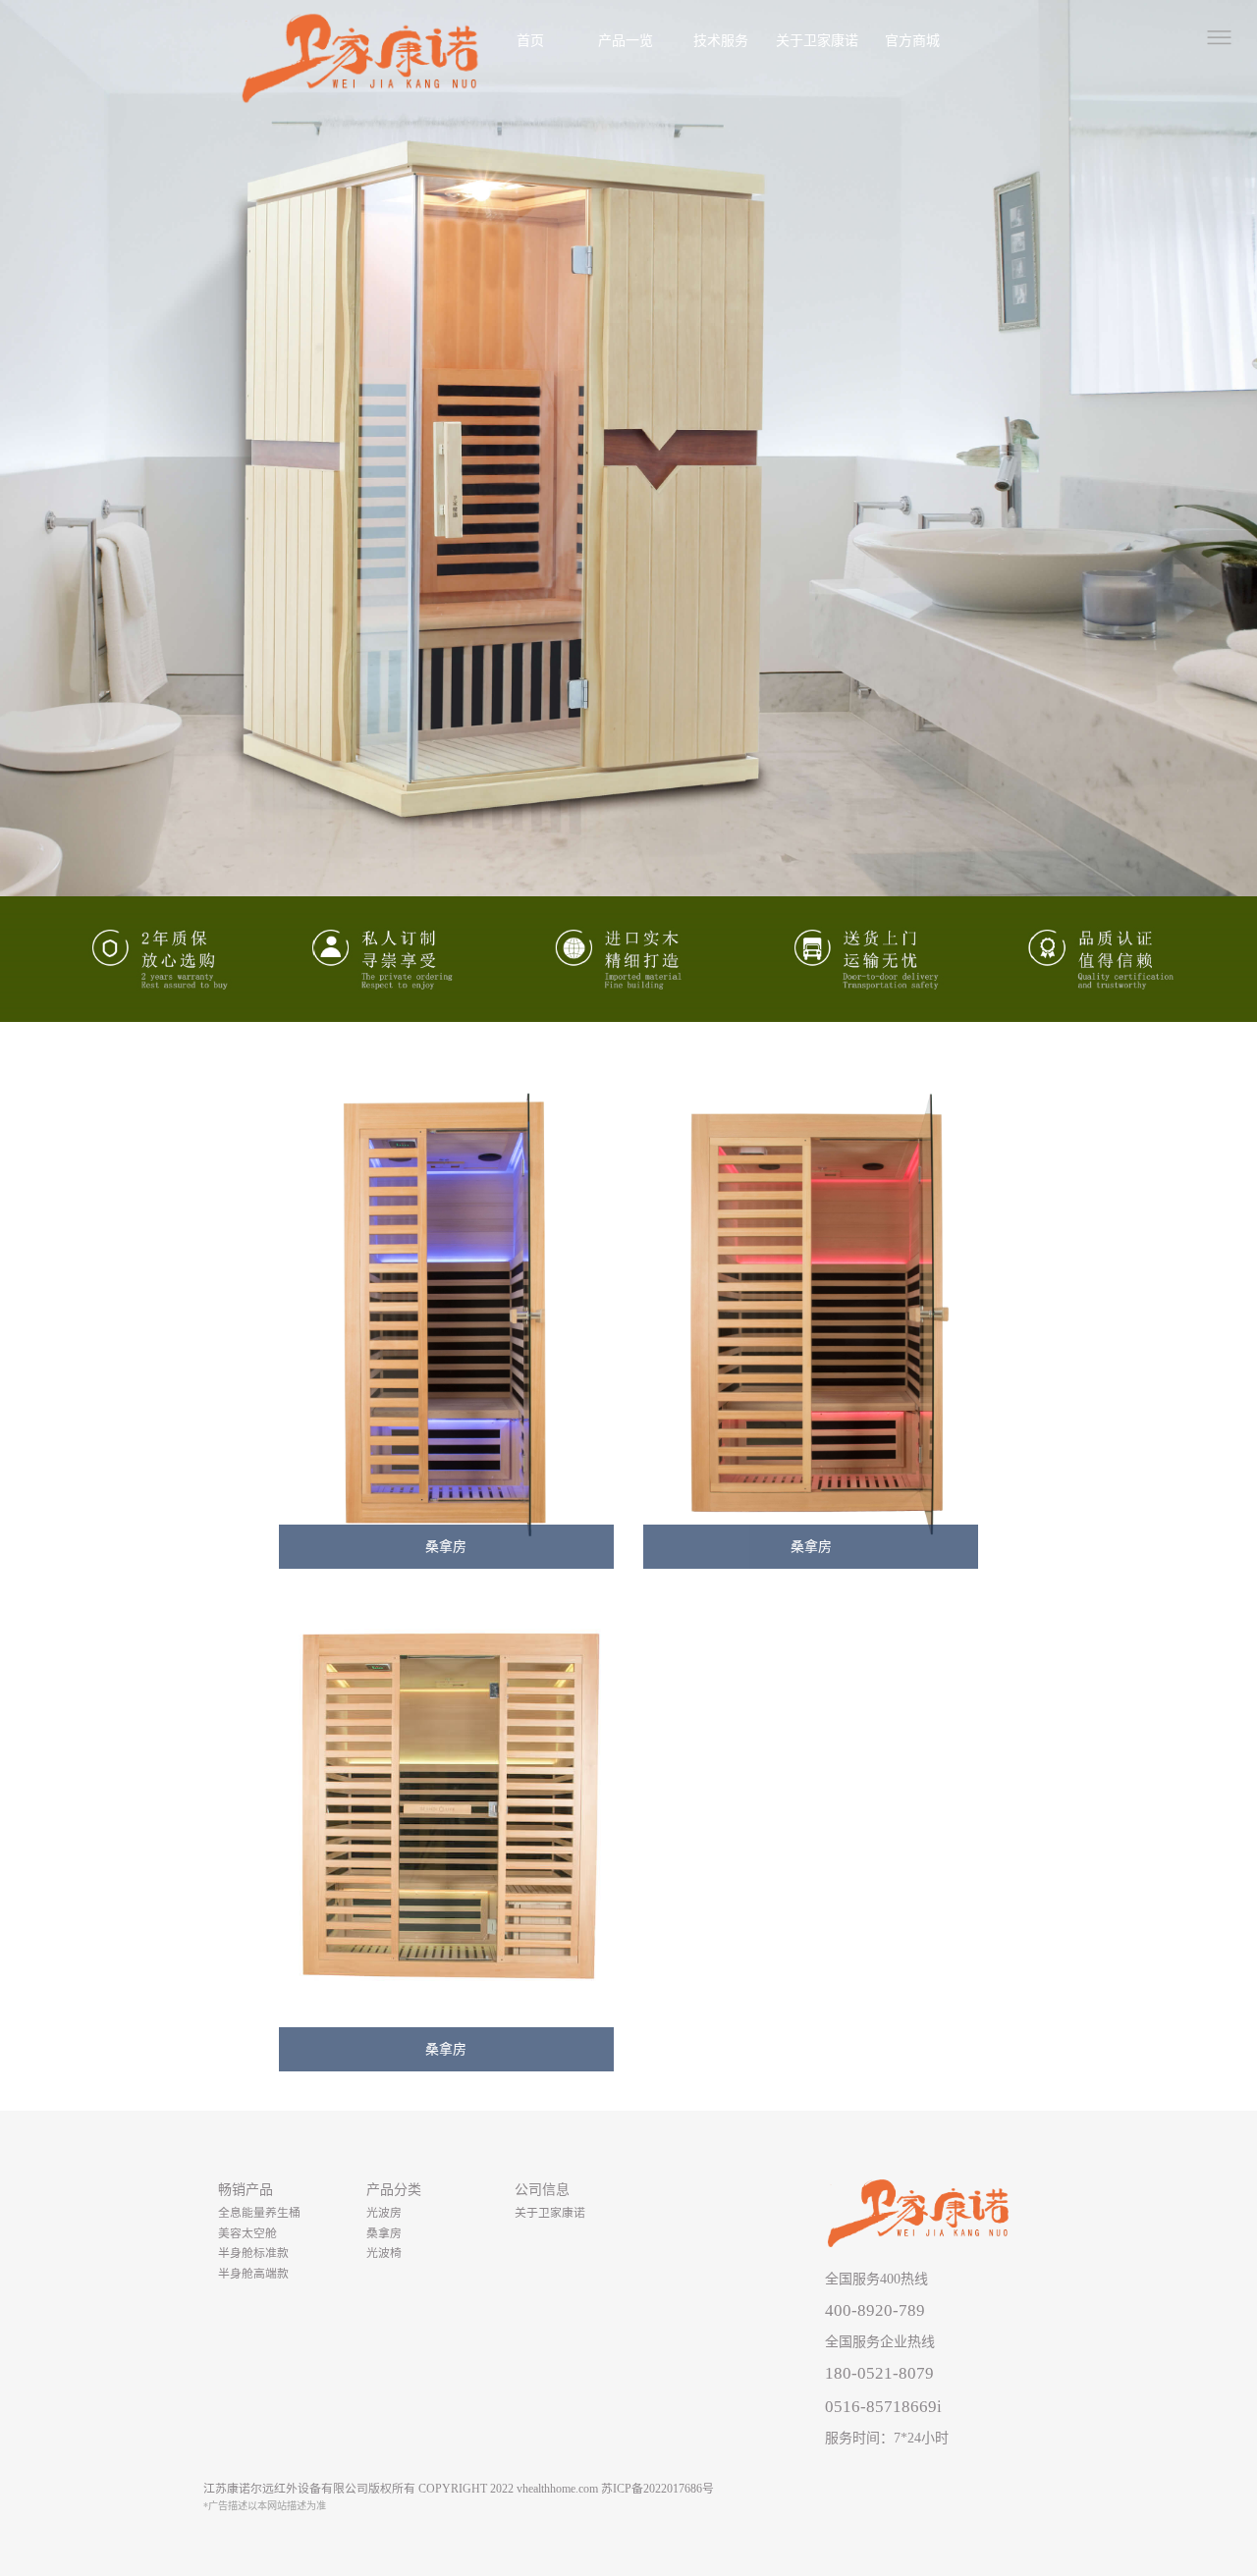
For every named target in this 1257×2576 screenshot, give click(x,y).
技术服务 (721, 41)
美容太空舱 (247, 2233)
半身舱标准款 (253, 2253)
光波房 (384, 2213)
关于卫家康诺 (817, 41)
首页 (530, 41)
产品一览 (626, 41)
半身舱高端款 (253, 2274)
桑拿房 (384, 2233)
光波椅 (384, 2253)
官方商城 (912, 41)
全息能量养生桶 (259, 2213)
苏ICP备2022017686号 (657, 2489)
